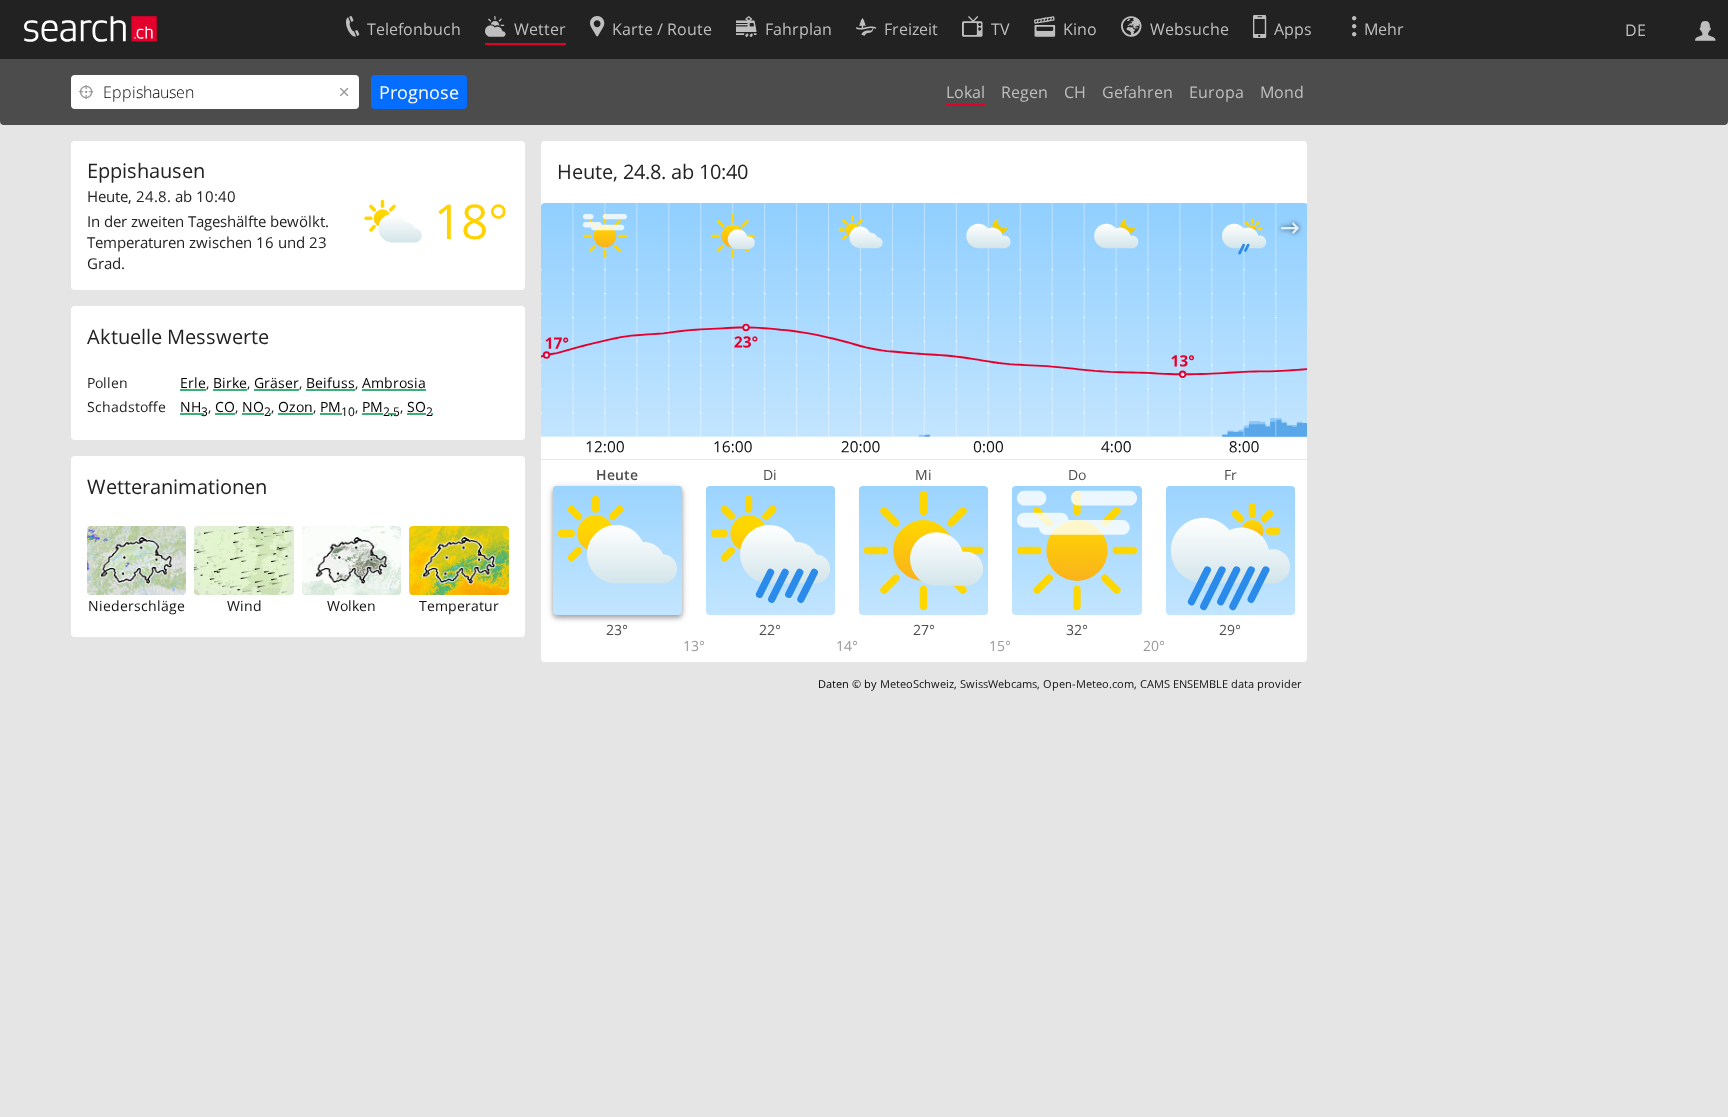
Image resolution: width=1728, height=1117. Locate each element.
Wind (244, 605)
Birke (230, 382)
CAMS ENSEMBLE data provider (1220, 683)
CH (1075, 92)
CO (225, 406)
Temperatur (459, 605)
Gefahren (1137, 92)
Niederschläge (136, 605)
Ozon (295, 406)
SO (420, 406)
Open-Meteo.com (1088, 683)
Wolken (351, 605)
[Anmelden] (1705, 29)
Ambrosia (394, 382)
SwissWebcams (998, 683)
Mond (1282, 92)
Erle (193, 382)
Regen (1024, 92)
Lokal (965, 92)
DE (1635, 30)
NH (194, 406)
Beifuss (330, 382)
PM (337, 406)
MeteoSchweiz (917, 683)
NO (256, 406)
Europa (1216, 92)
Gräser (276, 382)
